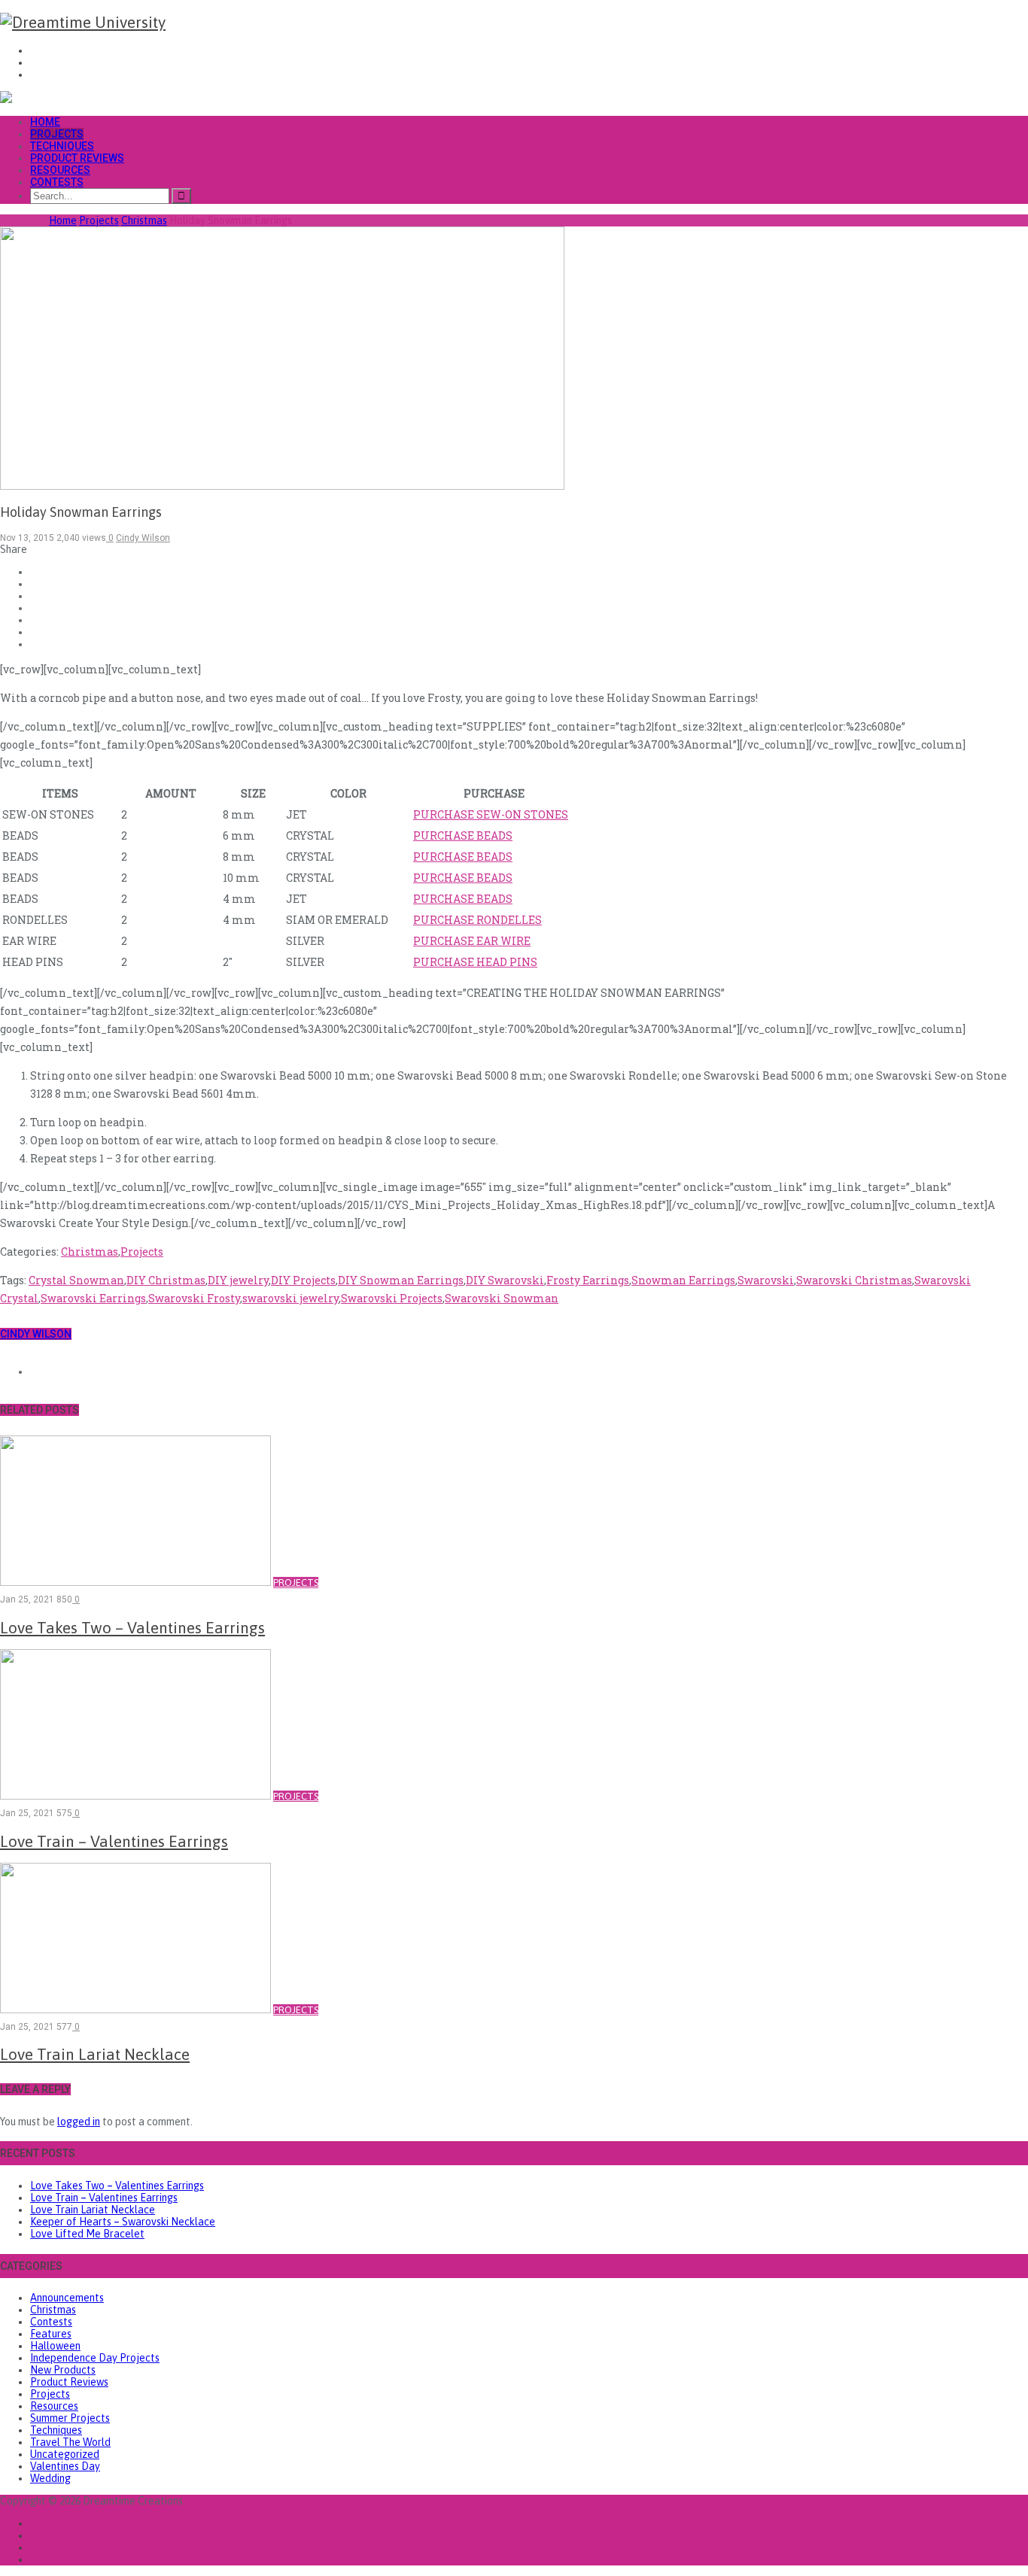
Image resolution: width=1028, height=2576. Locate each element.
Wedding (50, 2478)
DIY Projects (303, 1280)
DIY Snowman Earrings (401, 1280)
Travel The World (70, 2442)
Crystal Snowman (76, 1280)
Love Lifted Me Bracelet (87, 2234)
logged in (79, 2122)
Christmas (144, 220)
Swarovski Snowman (502, 1298)
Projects (57, 134)
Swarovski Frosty (194, 1298)
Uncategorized (65, 2454)
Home (45, 122)
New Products (63, 2370)
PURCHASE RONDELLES (478, 920)
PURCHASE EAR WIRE (472, 941)
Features (51, 2334)
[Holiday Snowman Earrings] (282, 486)
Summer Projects (70, 2418)
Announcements (67, 2298)
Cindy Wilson (36, 1334)
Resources (60, 170)
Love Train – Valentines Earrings (104, 2198)
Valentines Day (65, 2466)
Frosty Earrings (588, 1280)
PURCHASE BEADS (463, 835)
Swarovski (766, 1280)
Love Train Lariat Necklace (93, 2210)
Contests (57, 182)
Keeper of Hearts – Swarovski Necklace (123, 2222)
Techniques (62, 146)
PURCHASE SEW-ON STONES (491, 814)
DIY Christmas (166, 1280)
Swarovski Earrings (93, 1298)
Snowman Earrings (683, 1280)
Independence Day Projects (95, 2358)
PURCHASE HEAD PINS (475, 962)
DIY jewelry (238, 1280)
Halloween (55, 2346)
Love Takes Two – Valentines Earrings (117, 2186)
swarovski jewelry (290, 1298)
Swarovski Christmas (854, 1280)
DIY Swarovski (505, 1280)
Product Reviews (77, 158)
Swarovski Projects (392, 1298)
